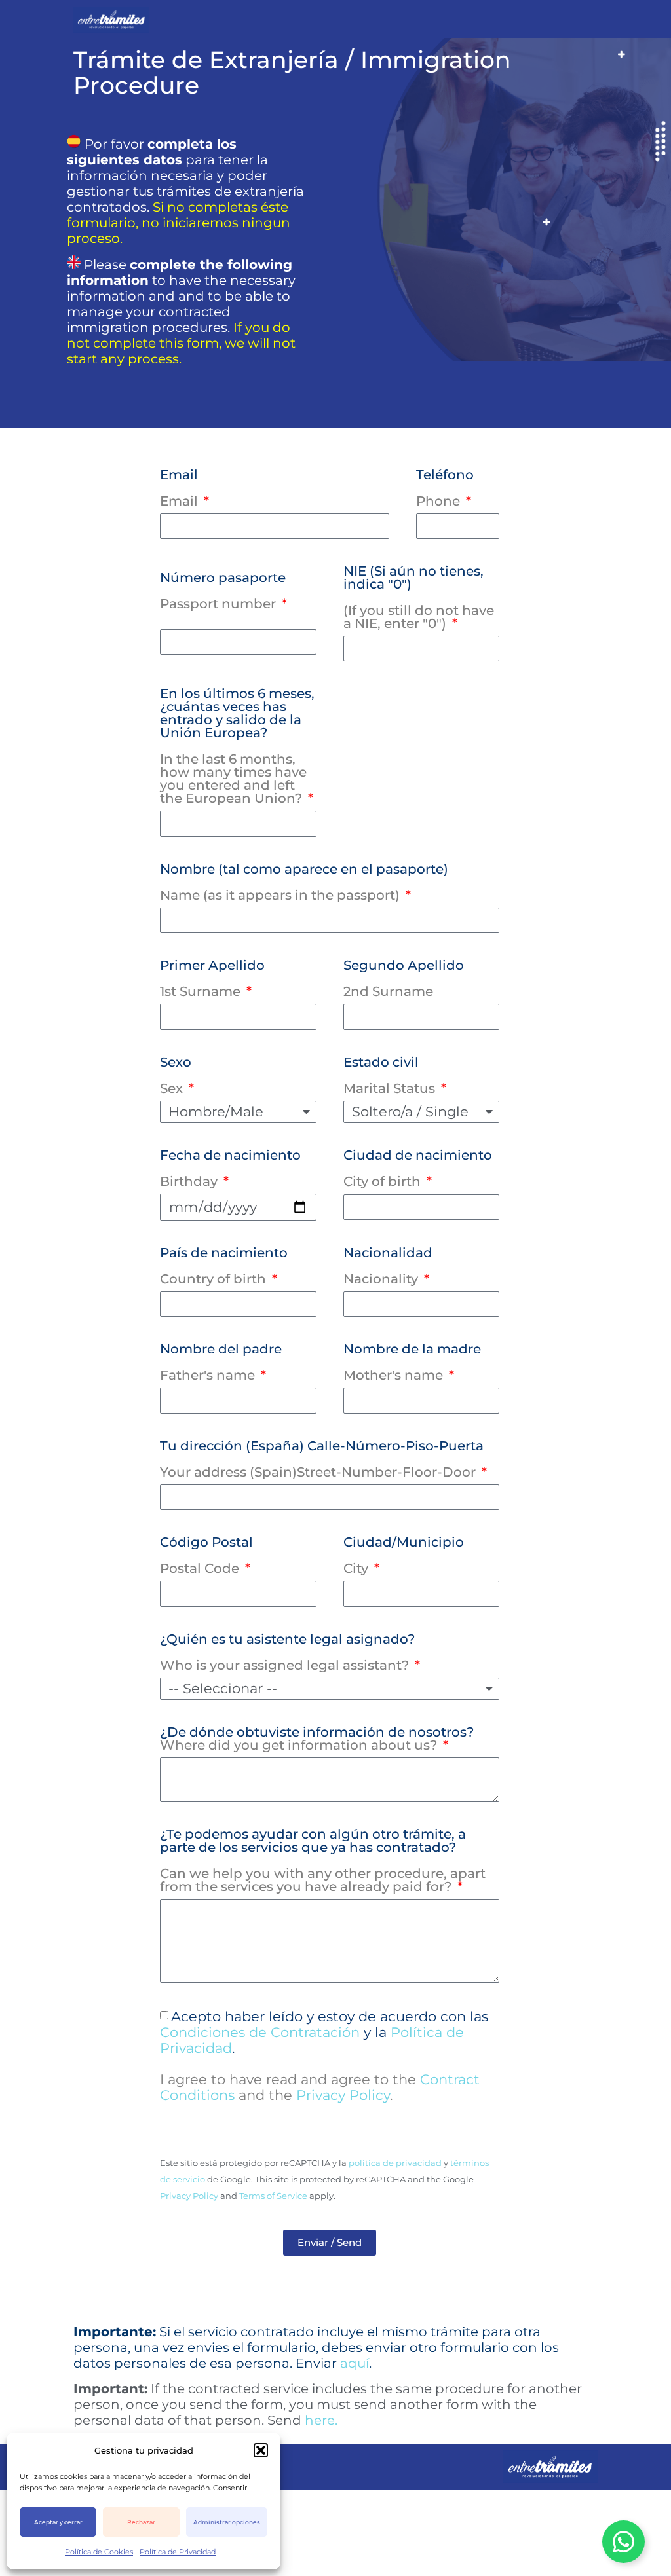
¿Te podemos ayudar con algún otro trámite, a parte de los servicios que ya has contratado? (323, 1861)
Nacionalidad (388, 1266)
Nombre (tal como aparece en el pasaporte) (304, 883)
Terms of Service (273, 2196)
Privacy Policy (343, 2095)
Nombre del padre (221, 1363)
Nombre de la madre (412, 1363)
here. (321, 2420)
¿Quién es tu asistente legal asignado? (287, 1653)
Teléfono (445, 488)
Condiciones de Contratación (260, 2032)
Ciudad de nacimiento (418, 1169)
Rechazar (141, 2522)
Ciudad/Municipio (404, 1556)
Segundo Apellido (404, 979)
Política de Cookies (99, 2552)
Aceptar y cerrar (58, 2522)
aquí (355, 2363)
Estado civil (389, 1076)
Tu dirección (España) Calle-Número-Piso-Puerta (322, 1460)
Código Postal (206, 1556)
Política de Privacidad (178, 2552)
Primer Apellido (212, 979)
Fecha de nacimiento (230, 1169)
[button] (261, 2450)
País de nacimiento (224, 1266)
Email (179, 488)
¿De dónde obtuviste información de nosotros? (317, 1739)
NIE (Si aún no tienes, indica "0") (419, 598)
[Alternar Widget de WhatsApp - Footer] (623, 2542)
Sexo (176, 1076)
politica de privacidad (395, 2163)
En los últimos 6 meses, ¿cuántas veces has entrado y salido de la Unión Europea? (237, 746)
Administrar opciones (227, 2522)
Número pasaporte (223, 591)
